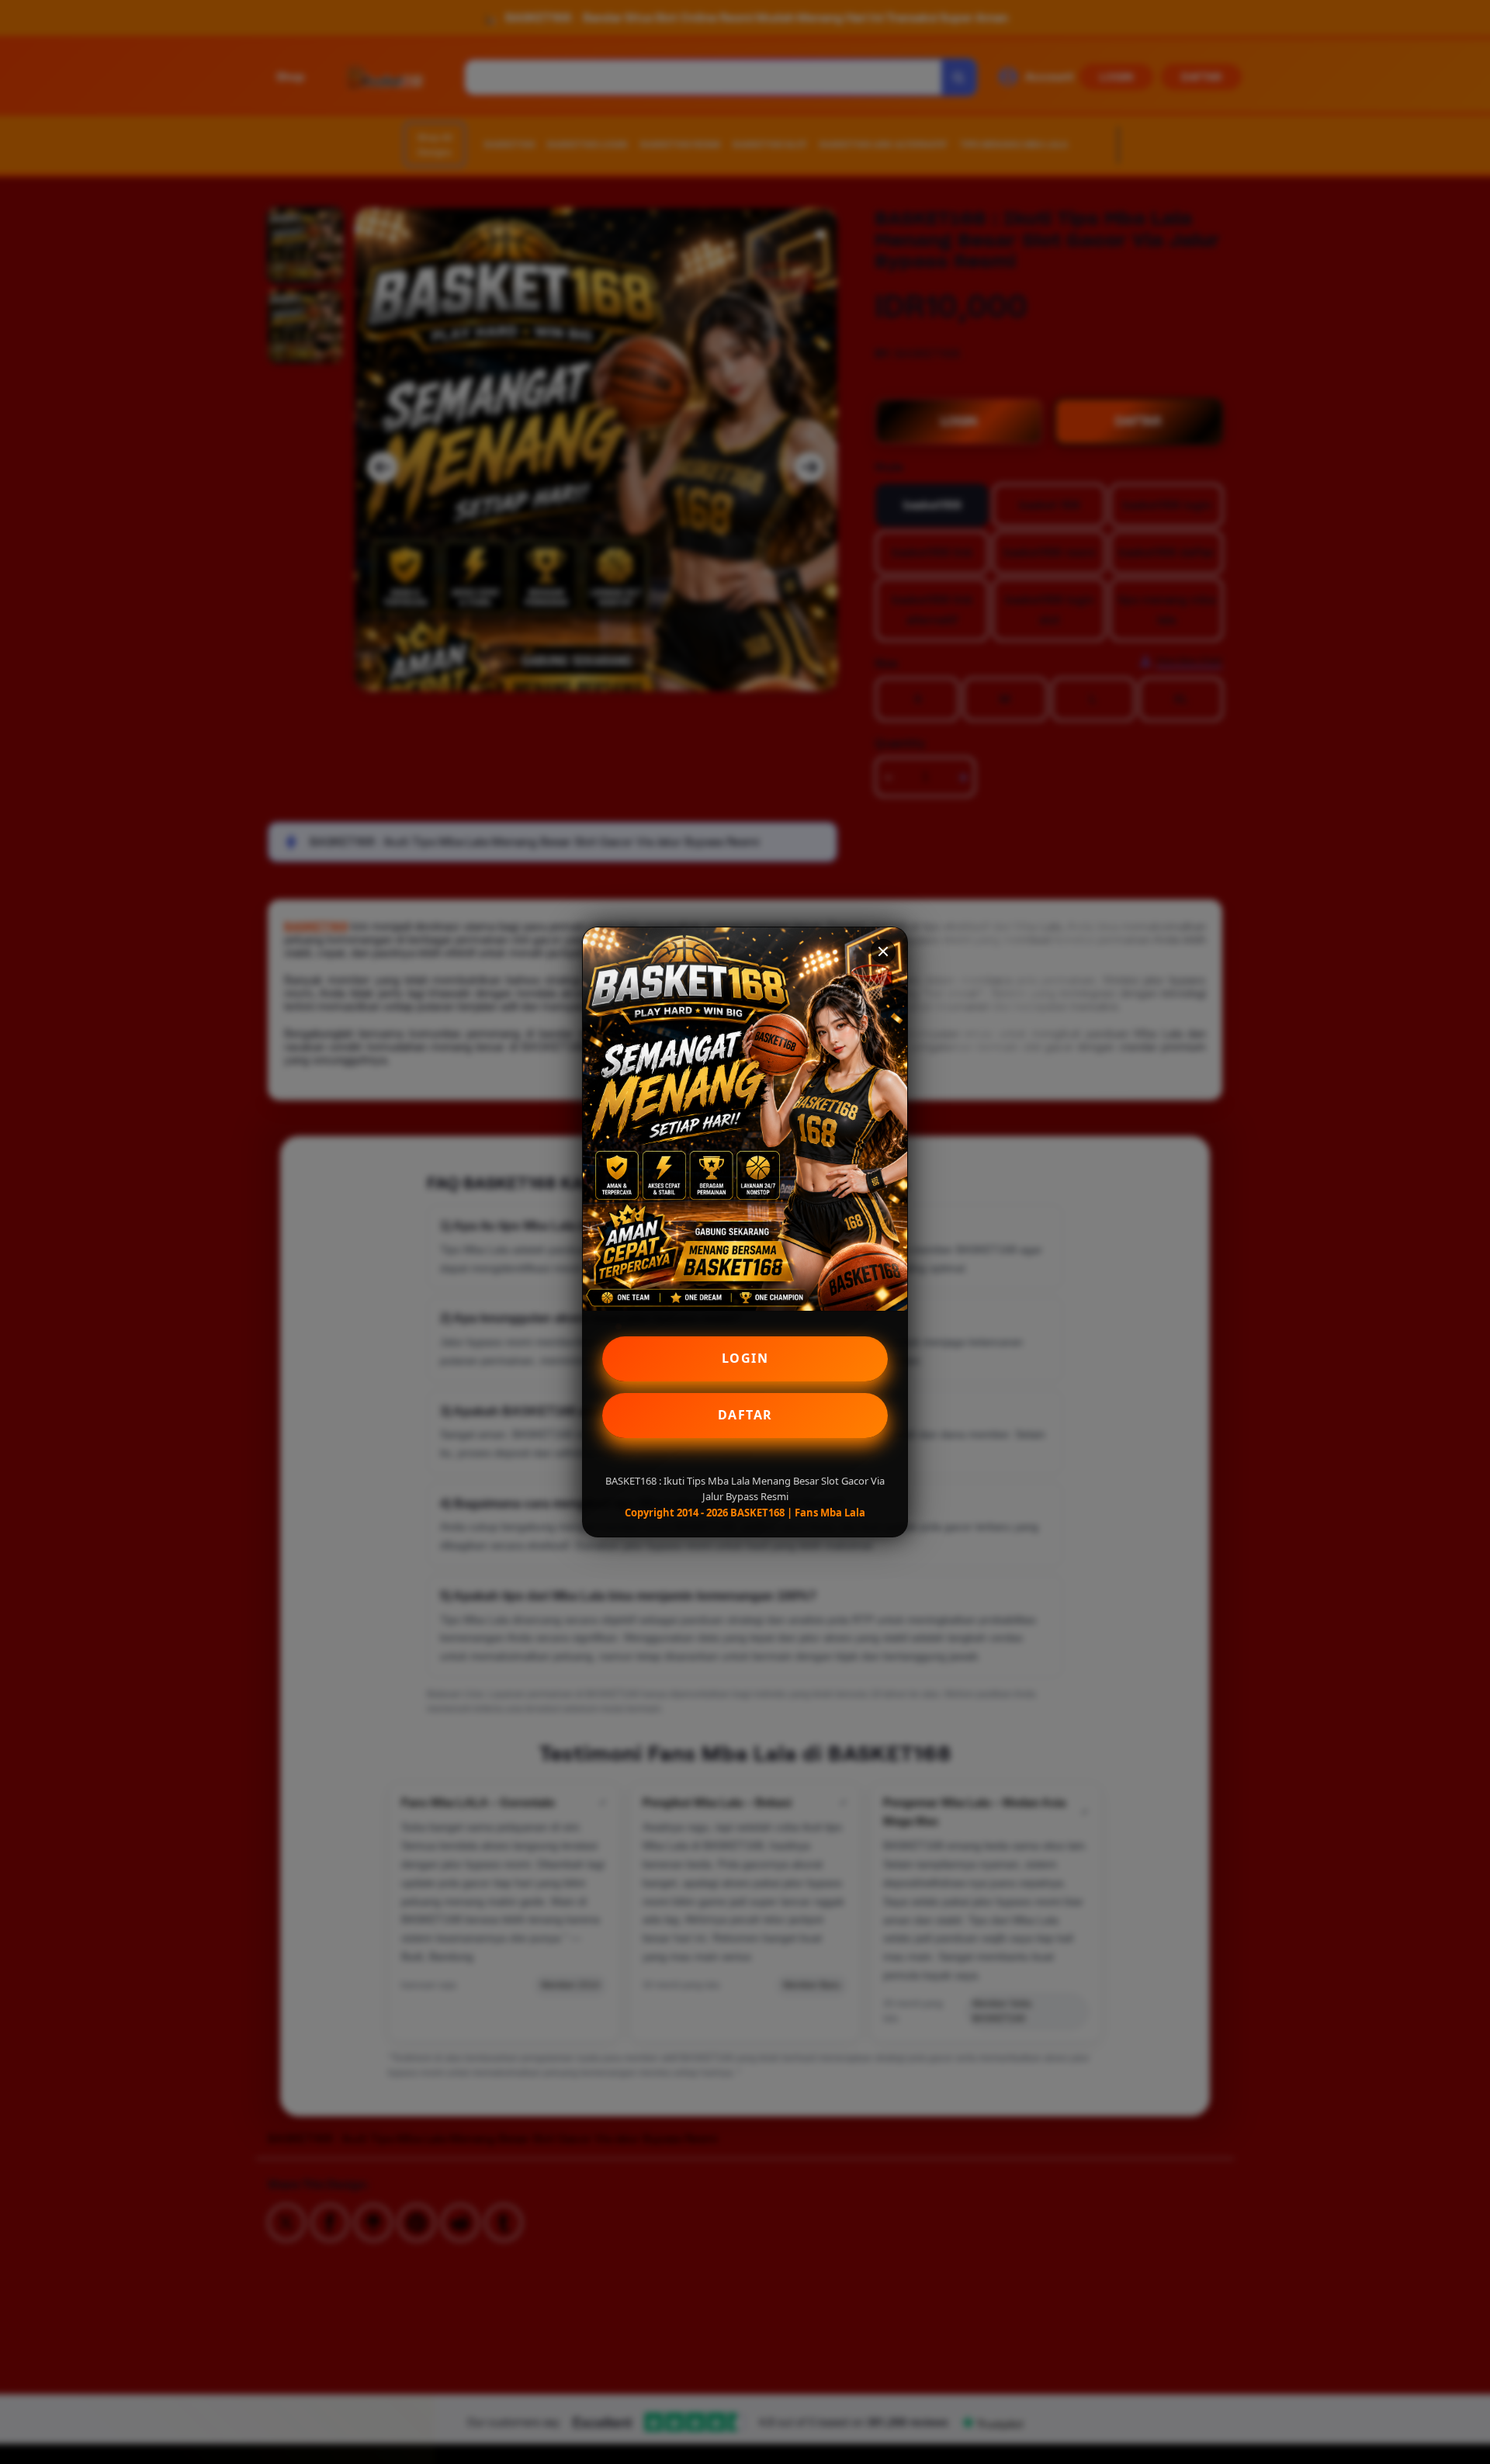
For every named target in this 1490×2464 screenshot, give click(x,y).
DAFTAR (745, 1415)
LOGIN (745, 1358)
